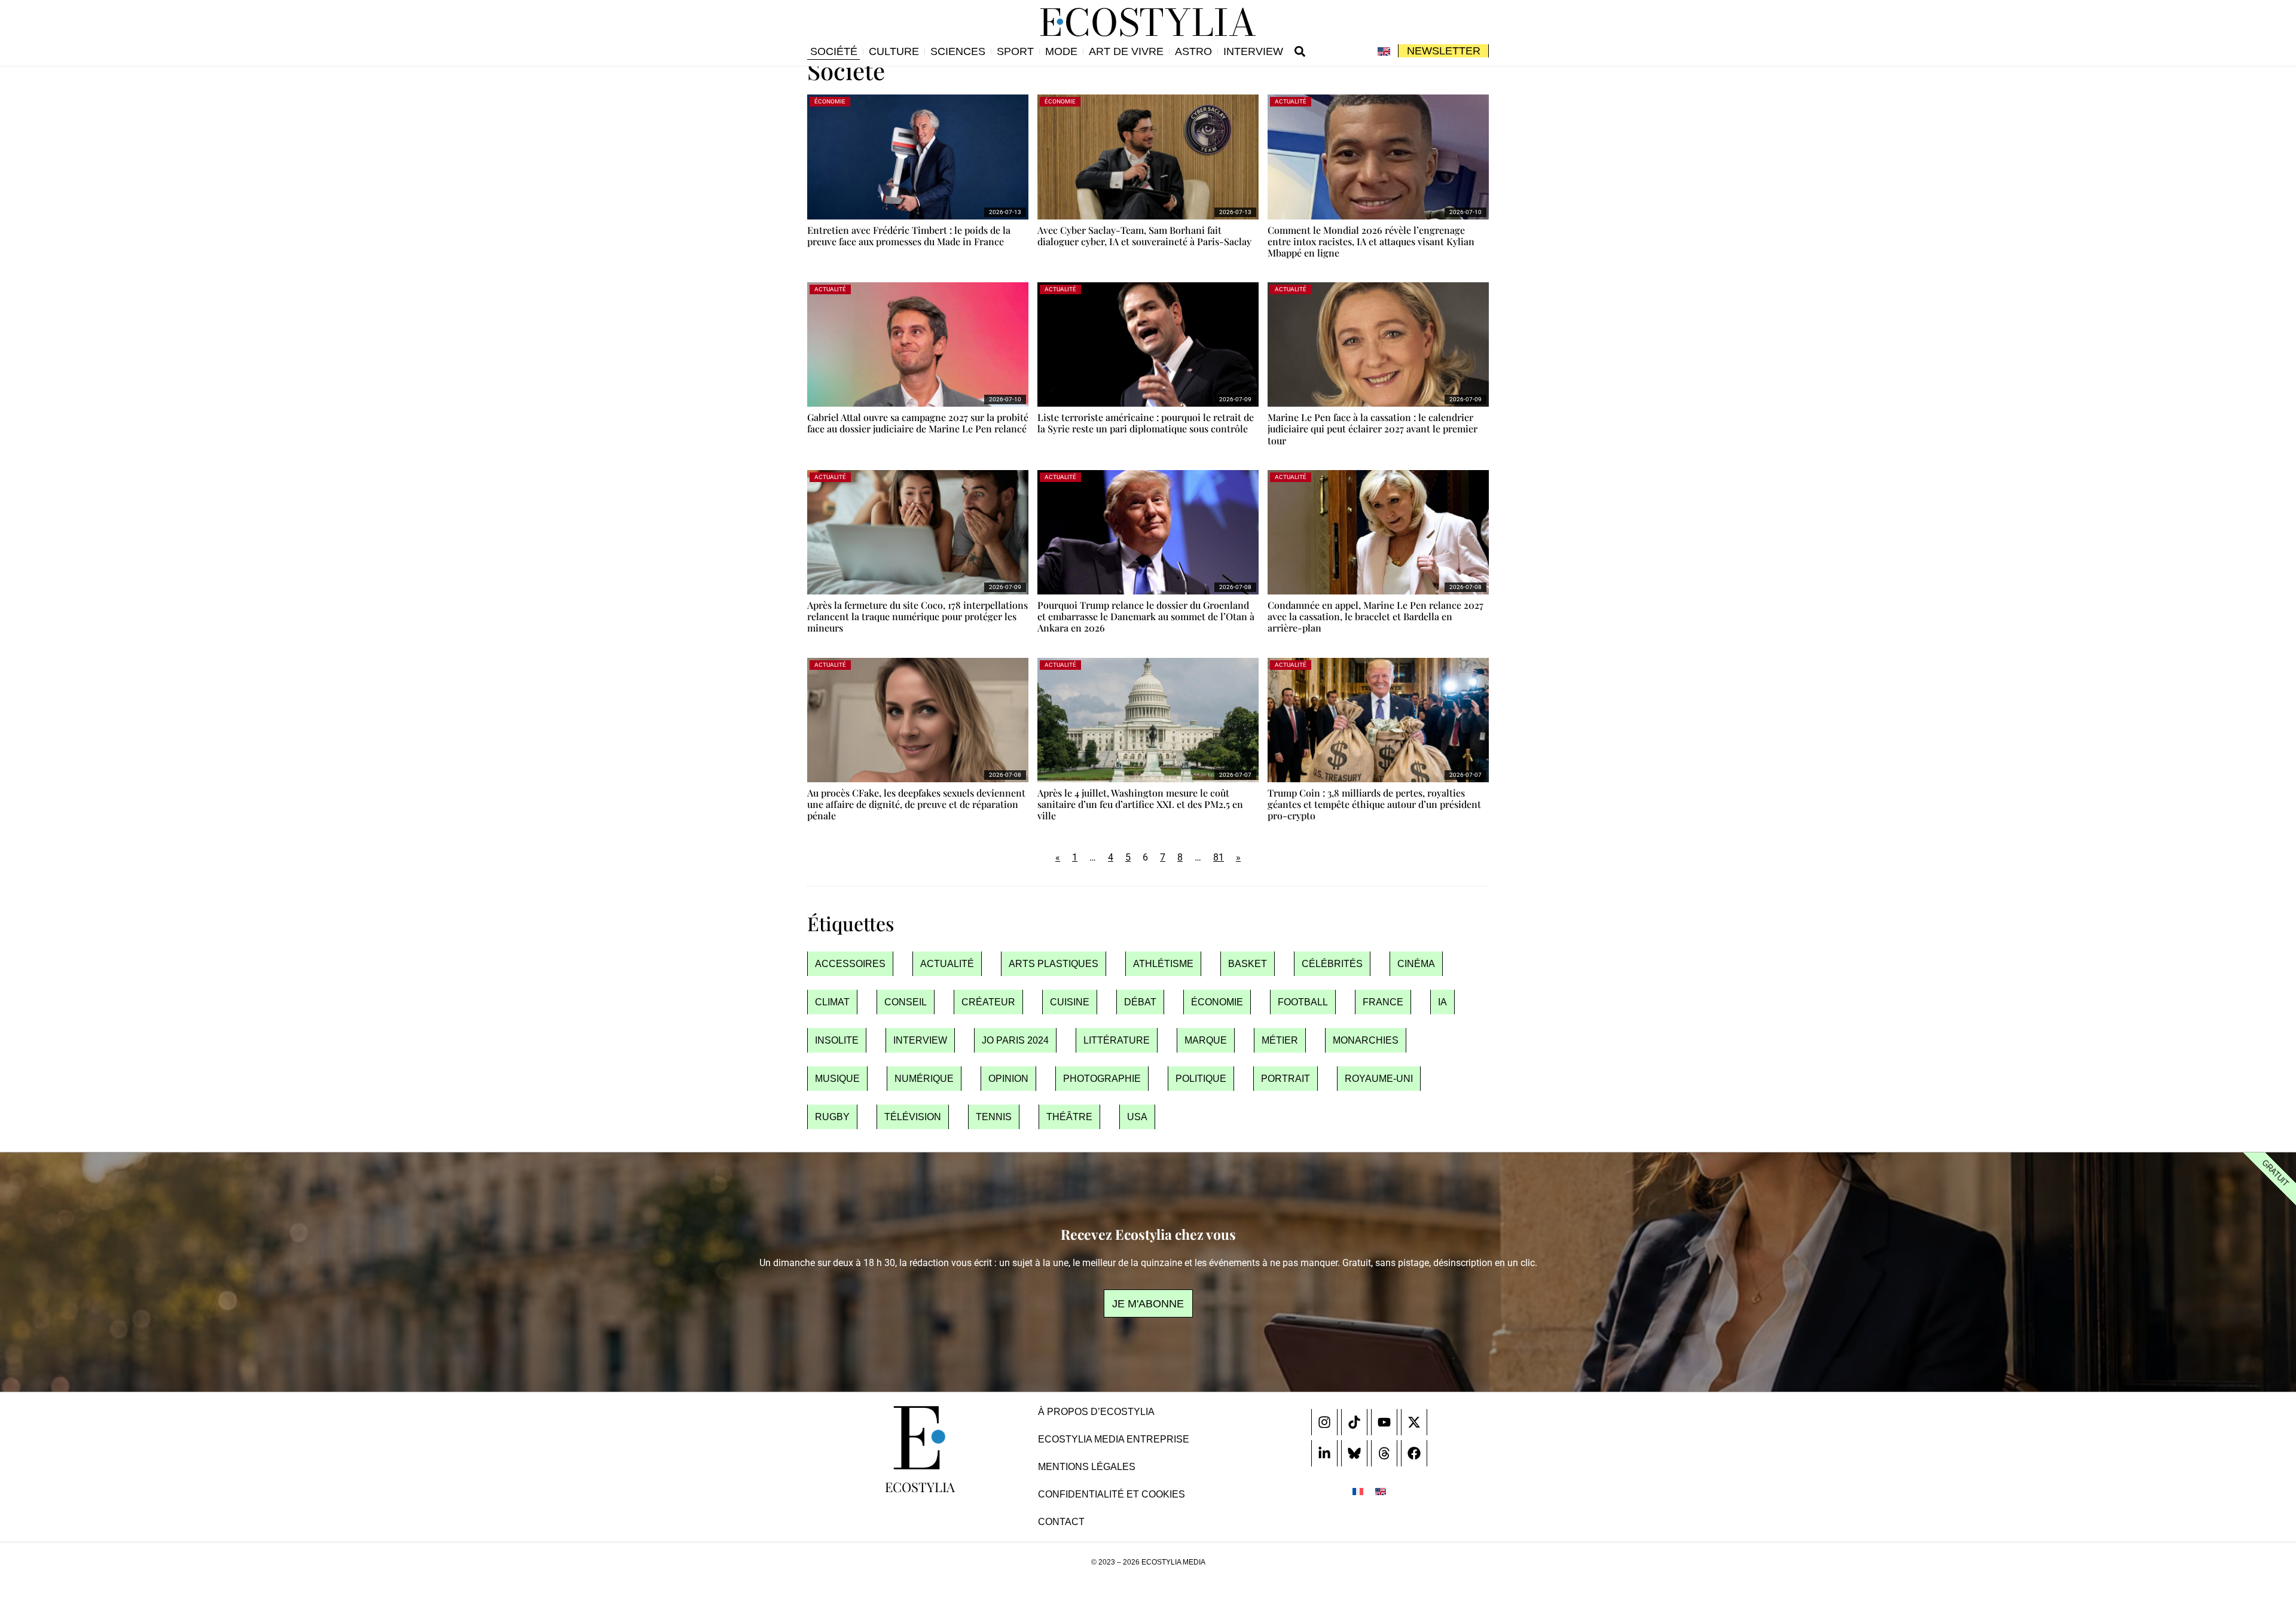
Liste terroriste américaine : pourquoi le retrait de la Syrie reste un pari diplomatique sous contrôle (1146, 423)
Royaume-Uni (1379, 1079)
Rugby (832, 1117)
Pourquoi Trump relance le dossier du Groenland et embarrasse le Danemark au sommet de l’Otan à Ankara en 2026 (1146, 616)
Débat (1140, 1002)
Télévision (913, 1117)
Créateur (988, 1002)
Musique (837, 1079)
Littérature (1117, 1040)
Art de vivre (1126, 51)
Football (1303, 1002)
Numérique (924, 1079)
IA (1442, 1002)
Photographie (1102, 1079)
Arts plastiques (1054, 964)
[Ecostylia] (920, 1438)
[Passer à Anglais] (1384, 51)
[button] (1300, 51)
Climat (832, 1002)
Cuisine (1070, 1002)
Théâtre (1069, 1117)
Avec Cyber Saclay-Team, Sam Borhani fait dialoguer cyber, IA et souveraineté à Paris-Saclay (1144, 236)
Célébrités (1332, 964)
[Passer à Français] (1358, 1491)
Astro (1193, 51)
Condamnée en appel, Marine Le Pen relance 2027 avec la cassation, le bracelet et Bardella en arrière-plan (1376, 616)
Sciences (958, 51)
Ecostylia (920, 1487)
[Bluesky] (1354, 1453)
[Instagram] (1324, 1422)
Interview (1253, 51)
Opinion (1008, 1079)
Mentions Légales (1087, 1467)
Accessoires (850, 964)
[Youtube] (1384, 1422)
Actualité (947, 964)
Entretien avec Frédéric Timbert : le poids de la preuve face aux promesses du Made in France (909, 236)
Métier (1280, 1040)
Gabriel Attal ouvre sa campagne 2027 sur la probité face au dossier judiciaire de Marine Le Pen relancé (918, 423)
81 (1219, 857)
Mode (1061, 51)
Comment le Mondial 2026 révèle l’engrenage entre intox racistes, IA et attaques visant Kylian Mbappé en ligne (1371, 241)
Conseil (906, 1002)
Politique (1201, 1079)
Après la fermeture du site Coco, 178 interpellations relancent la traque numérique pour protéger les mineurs (918, 616)
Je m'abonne (1148, 1304)
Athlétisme (1163, 964)
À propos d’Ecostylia (1096, 1412)
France (1383, 1002)
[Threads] (1384, 1453)
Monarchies (1366, 1040)
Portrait (1286, 1079)
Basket (1248, 964)
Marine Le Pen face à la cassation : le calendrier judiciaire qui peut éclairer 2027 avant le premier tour (1373, 429)
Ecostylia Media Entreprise (1114, 1439)
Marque (1206, 1040)
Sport (1015, 51)
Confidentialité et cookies (1112, 1494)
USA (1137, 1117)
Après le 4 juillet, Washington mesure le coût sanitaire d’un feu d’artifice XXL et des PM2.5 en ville (1140, 804)
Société (834, 51)
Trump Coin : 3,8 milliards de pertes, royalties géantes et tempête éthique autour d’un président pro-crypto (1374, 804)
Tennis (994, 1117)
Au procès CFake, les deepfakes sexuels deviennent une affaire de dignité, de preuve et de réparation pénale (916, 804)
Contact (1061, 1522)
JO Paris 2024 (1015, 1040)
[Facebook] (1414, 1453)
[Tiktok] (1354, 1422)
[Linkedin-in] (1324, 1453)
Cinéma (1416, 964)
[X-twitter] (1414, 1422)
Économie (1217, 1002)
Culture (894, 51)
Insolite (837, 1040)
